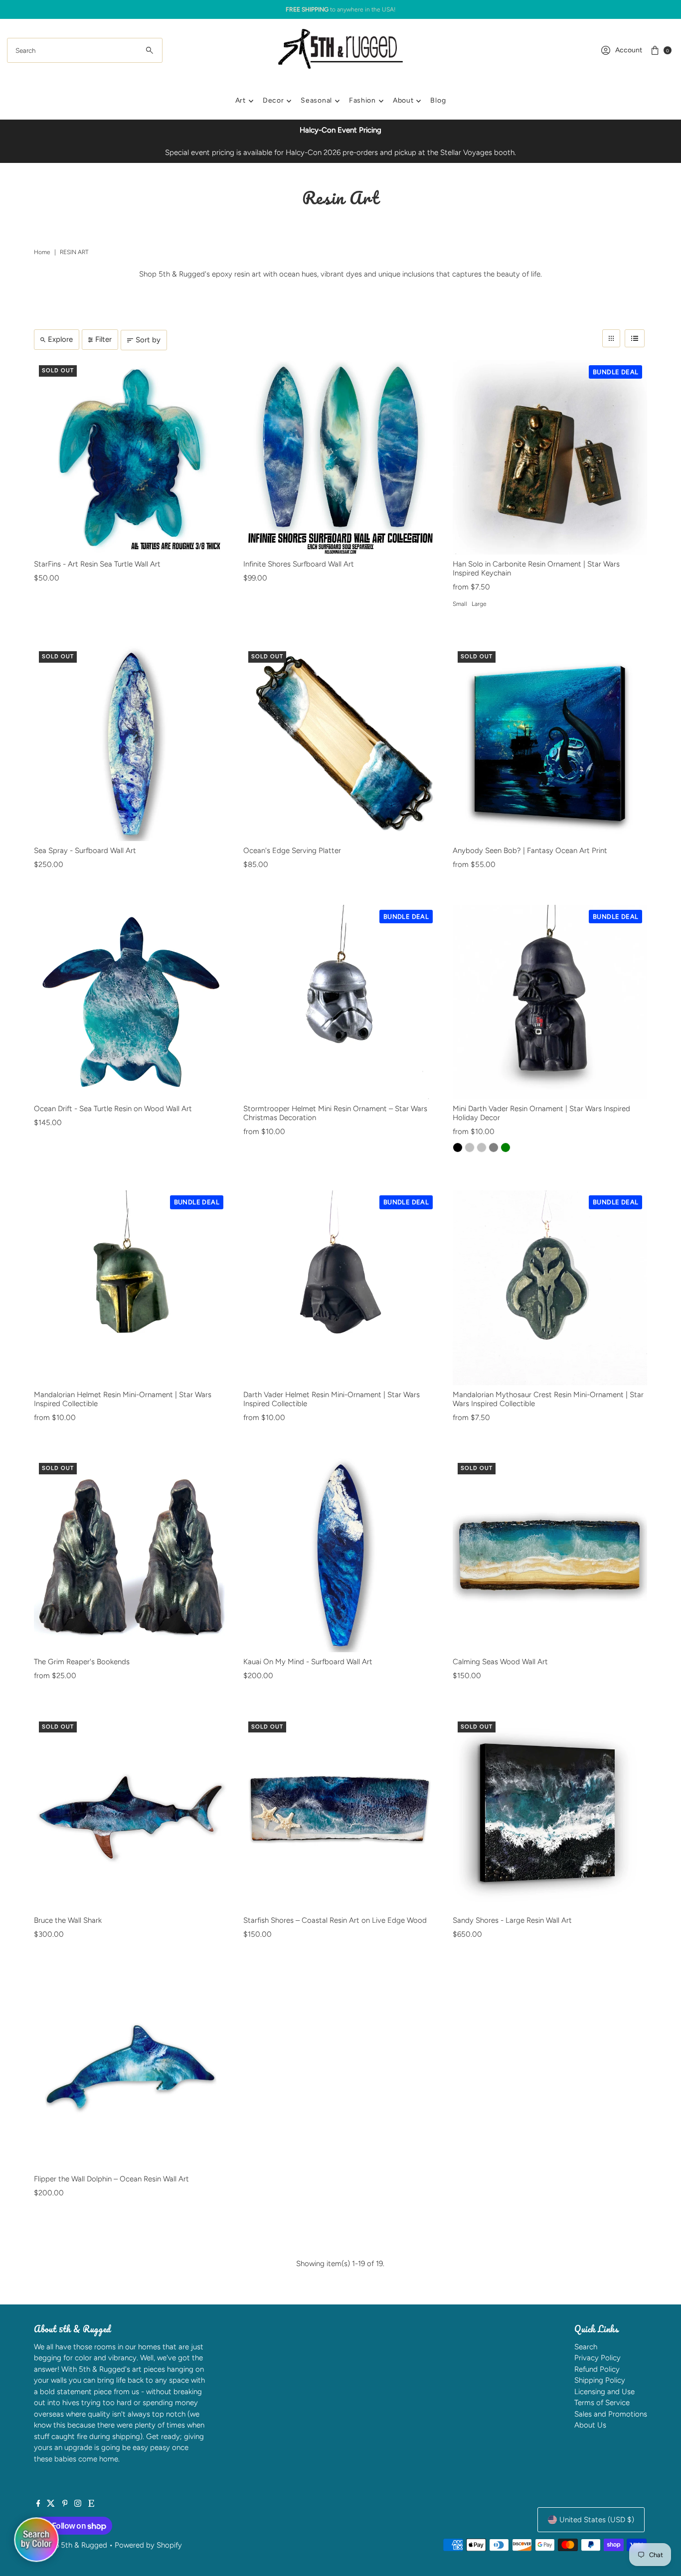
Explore (60, 339)
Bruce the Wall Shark (68, 1920)
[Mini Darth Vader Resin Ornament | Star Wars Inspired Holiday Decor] (550, 1002)
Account (629, 50)
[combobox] (85, 50)
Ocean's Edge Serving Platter (292, 851)
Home (42, 252)
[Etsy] (91, 2504)
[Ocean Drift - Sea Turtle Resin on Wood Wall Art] (131, 1002)
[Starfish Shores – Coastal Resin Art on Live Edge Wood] (340, 1814)
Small (460, 604)
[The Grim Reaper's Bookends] (131, 1555)
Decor (273, 100)
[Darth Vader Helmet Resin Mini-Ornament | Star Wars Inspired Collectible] (340, 1288)
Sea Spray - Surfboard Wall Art (85, 851)
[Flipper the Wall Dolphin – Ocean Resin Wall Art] (131, 2072)
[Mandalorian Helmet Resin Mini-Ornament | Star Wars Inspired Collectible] (131, 1288)
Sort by (148, 340)
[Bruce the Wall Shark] (131, 1814)
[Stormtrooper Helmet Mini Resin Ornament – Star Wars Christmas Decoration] (340, 1002)
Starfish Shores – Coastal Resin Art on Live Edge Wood (335, 1920)
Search (586, 2347)
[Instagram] (78, 2504)
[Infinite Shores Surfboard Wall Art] (340, 457)
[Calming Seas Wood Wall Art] (550, 1555)
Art (241, 100)
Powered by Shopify (148, 2545)
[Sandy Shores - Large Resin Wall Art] (550, 1814)
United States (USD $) (597, 2520)
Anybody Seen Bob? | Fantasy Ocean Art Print (530, 851)
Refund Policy (597, 2369)
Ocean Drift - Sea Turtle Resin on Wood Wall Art (113, 1109)
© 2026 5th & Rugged (71, 2545)
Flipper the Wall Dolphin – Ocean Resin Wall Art (111, 2179)
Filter (103, 339)
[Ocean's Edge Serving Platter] (340, 743)
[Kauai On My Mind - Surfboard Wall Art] (340, 1555)
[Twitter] (51, 2504)
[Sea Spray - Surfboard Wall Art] (131, 743)
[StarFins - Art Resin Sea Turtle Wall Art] (131, 457)
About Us (590, 2425)
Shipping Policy (600, 2380)
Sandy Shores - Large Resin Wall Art (512, 1920)
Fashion (362, 100)
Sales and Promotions (611, 2414)
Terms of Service (602, 2403)
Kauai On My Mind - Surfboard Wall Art (308, 1662)
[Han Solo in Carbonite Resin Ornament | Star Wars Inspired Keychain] (550, 457)
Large (479, 604)
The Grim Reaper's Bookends (82, 1662)
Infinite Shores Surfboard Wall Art (299, 564)
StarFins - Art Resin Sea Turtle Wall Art (97, 564)
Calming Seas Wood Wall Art (500, 1662)
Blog (438, 100)
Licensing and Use (604, 2392)
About (403, 100)
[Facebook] (38, 2504)
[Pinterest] (65, 2504)
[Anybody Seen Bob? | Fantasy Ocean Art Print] (550, 743)
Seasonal (316, 100)
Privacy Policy (597, 2358)
